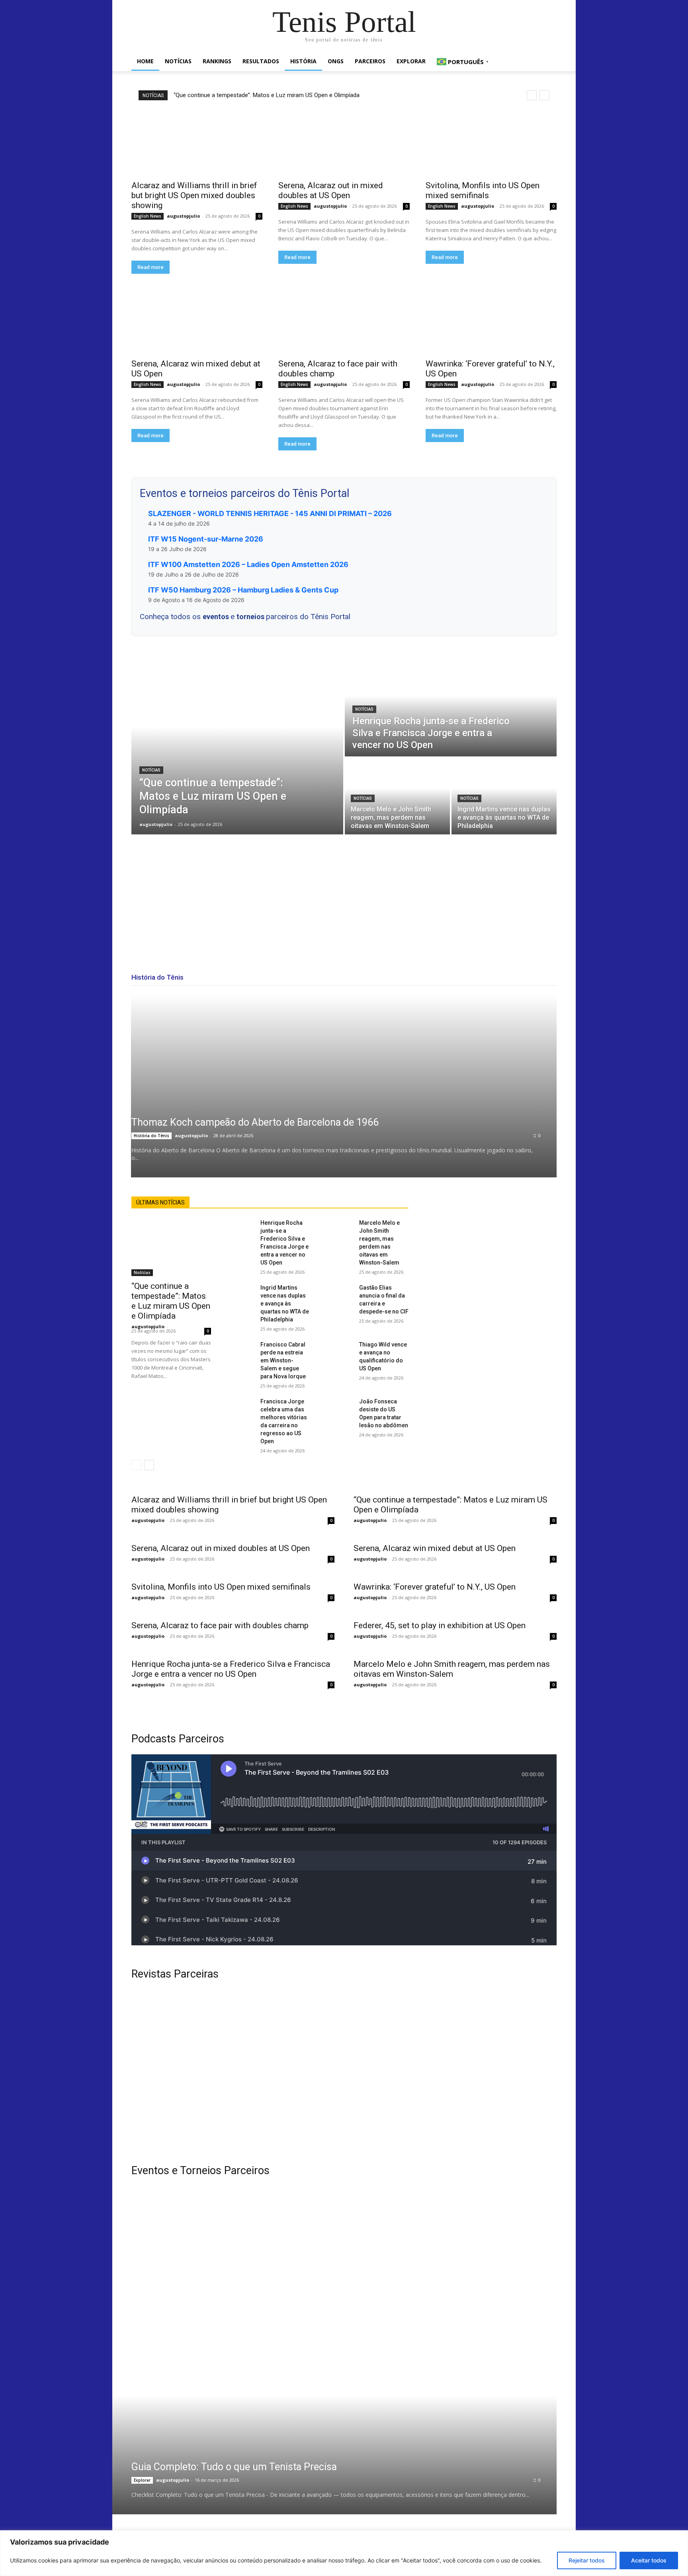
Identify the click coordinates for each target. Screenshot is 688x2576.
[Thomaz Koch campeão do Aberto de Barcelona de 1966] (344, 1086)
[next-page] (149, 1465)
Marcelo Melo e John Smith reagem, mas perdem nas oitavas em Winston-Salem (452, 1669)
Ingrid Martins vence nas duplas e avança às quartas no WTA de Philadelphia (285, 1304)
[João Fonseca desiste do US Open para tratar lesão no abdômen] (341, 1406)
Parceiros (370, 61)
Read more (150, 267)
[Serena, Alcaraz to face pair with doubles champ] (344, 321)
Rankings (217, 61)
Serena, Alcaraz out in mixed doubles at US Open (331, 190)
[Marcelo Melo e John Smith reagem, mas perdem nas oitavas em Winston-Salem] (397, 796)
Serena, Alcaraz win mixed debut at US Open (435, 1548)
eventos (217, 617)
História (303, 61)
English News (148, 216)
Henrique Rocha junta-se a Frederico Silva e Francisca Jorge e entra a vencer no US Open (231, 1669)
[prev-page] (136, 1465)
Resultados (261, 61)
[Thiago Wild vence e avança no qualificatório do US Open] (341, 1349)
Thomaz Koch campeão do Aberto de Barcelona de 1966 (255, 1122)
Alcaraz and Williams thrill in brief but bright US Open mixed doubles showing (194, 195)
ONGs (336, 61)
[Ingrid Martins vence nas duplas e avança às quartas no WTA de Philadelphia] (504, 796)
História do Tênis (151, 1136)
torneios (251, 617)
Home (145, 61)
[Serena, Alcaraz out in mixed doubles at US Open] (344, 143)
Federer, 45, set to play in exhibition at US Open (440, 1625)
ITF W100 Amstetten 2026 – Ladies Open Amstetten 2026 (248, 564)
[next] (544, 95)
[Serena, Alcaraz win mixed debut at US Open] (197, 321)
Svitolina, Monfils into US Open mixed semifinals (483, 190)
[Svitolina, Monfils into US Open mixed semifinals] (491, 143)
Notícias (178, 61)
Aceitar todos (649, 2560)
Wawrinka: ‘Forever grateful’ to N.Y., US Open (435, 1587)
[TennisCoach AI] (492, 1276)
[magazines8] (344, 2072)
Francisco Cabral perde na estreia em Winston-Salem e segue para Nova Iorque (283, 1360)
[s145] (454, 2233)
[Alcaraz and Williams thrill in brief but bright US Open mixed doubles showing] (197, 143)
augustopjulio (183, 216)
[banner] (454, 2332)
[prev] (532, 95)
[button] (547, 62)
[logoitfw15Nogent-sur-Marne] (234, 2233)
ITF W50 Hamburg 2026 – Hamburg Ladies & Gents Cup (243, 590)
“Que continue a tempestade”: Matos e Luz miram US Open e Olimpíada (267, 95)
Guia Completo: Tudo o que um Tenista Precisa (234, 2467)
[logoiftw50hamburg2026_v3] (234, 2332)
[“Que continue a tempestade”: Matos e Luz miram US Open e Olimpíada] (237, 745)
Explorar (411, 61)
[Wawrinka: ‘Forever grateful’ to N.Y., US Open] (491, 321)
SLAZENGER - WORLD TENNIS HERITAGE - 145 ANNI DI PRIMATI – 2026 (270, 513)
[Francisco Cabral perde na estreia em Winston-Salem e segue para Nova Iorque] (242, 1349)
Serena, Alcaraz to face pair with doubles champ (220, 1625)
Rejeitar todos (587, 2560)
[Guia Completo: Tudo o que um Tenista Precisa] (324, 2455)
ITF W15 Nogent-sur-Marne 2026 (206, 539)
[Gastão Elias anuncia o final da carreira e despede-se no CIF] (341, 1292)
